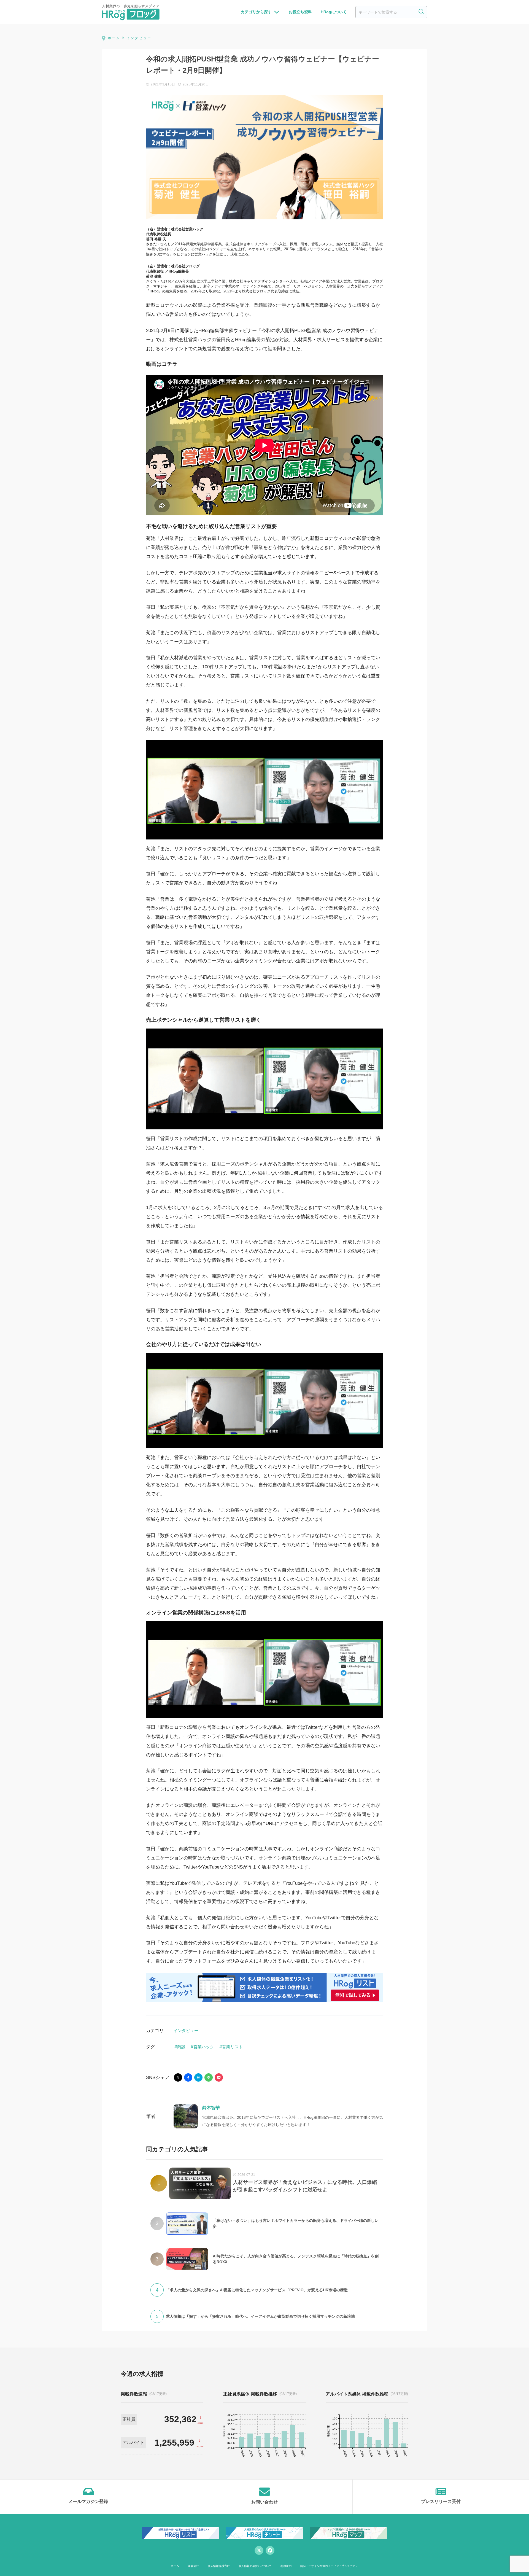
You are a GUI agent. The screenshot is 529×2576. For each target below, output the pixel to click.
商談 (181, 2047)
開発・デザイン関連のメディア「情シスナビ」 (329, 2566)
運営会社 (193, 2566)
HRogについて (334, 12)
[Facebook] (270, 2550)
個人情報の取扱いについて (255, 2566)
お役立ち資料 (300, 12)
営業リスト (232, 2047)
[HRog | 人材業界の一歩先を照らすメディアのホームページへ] (131, 12)
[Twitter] (259, 2550)
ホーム (175, 2566)
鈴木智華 (211, 2108)
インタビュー (186, 2030)
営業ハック (204, 2047)
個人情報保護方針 (219, 2566)
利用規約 (286, 2566)
